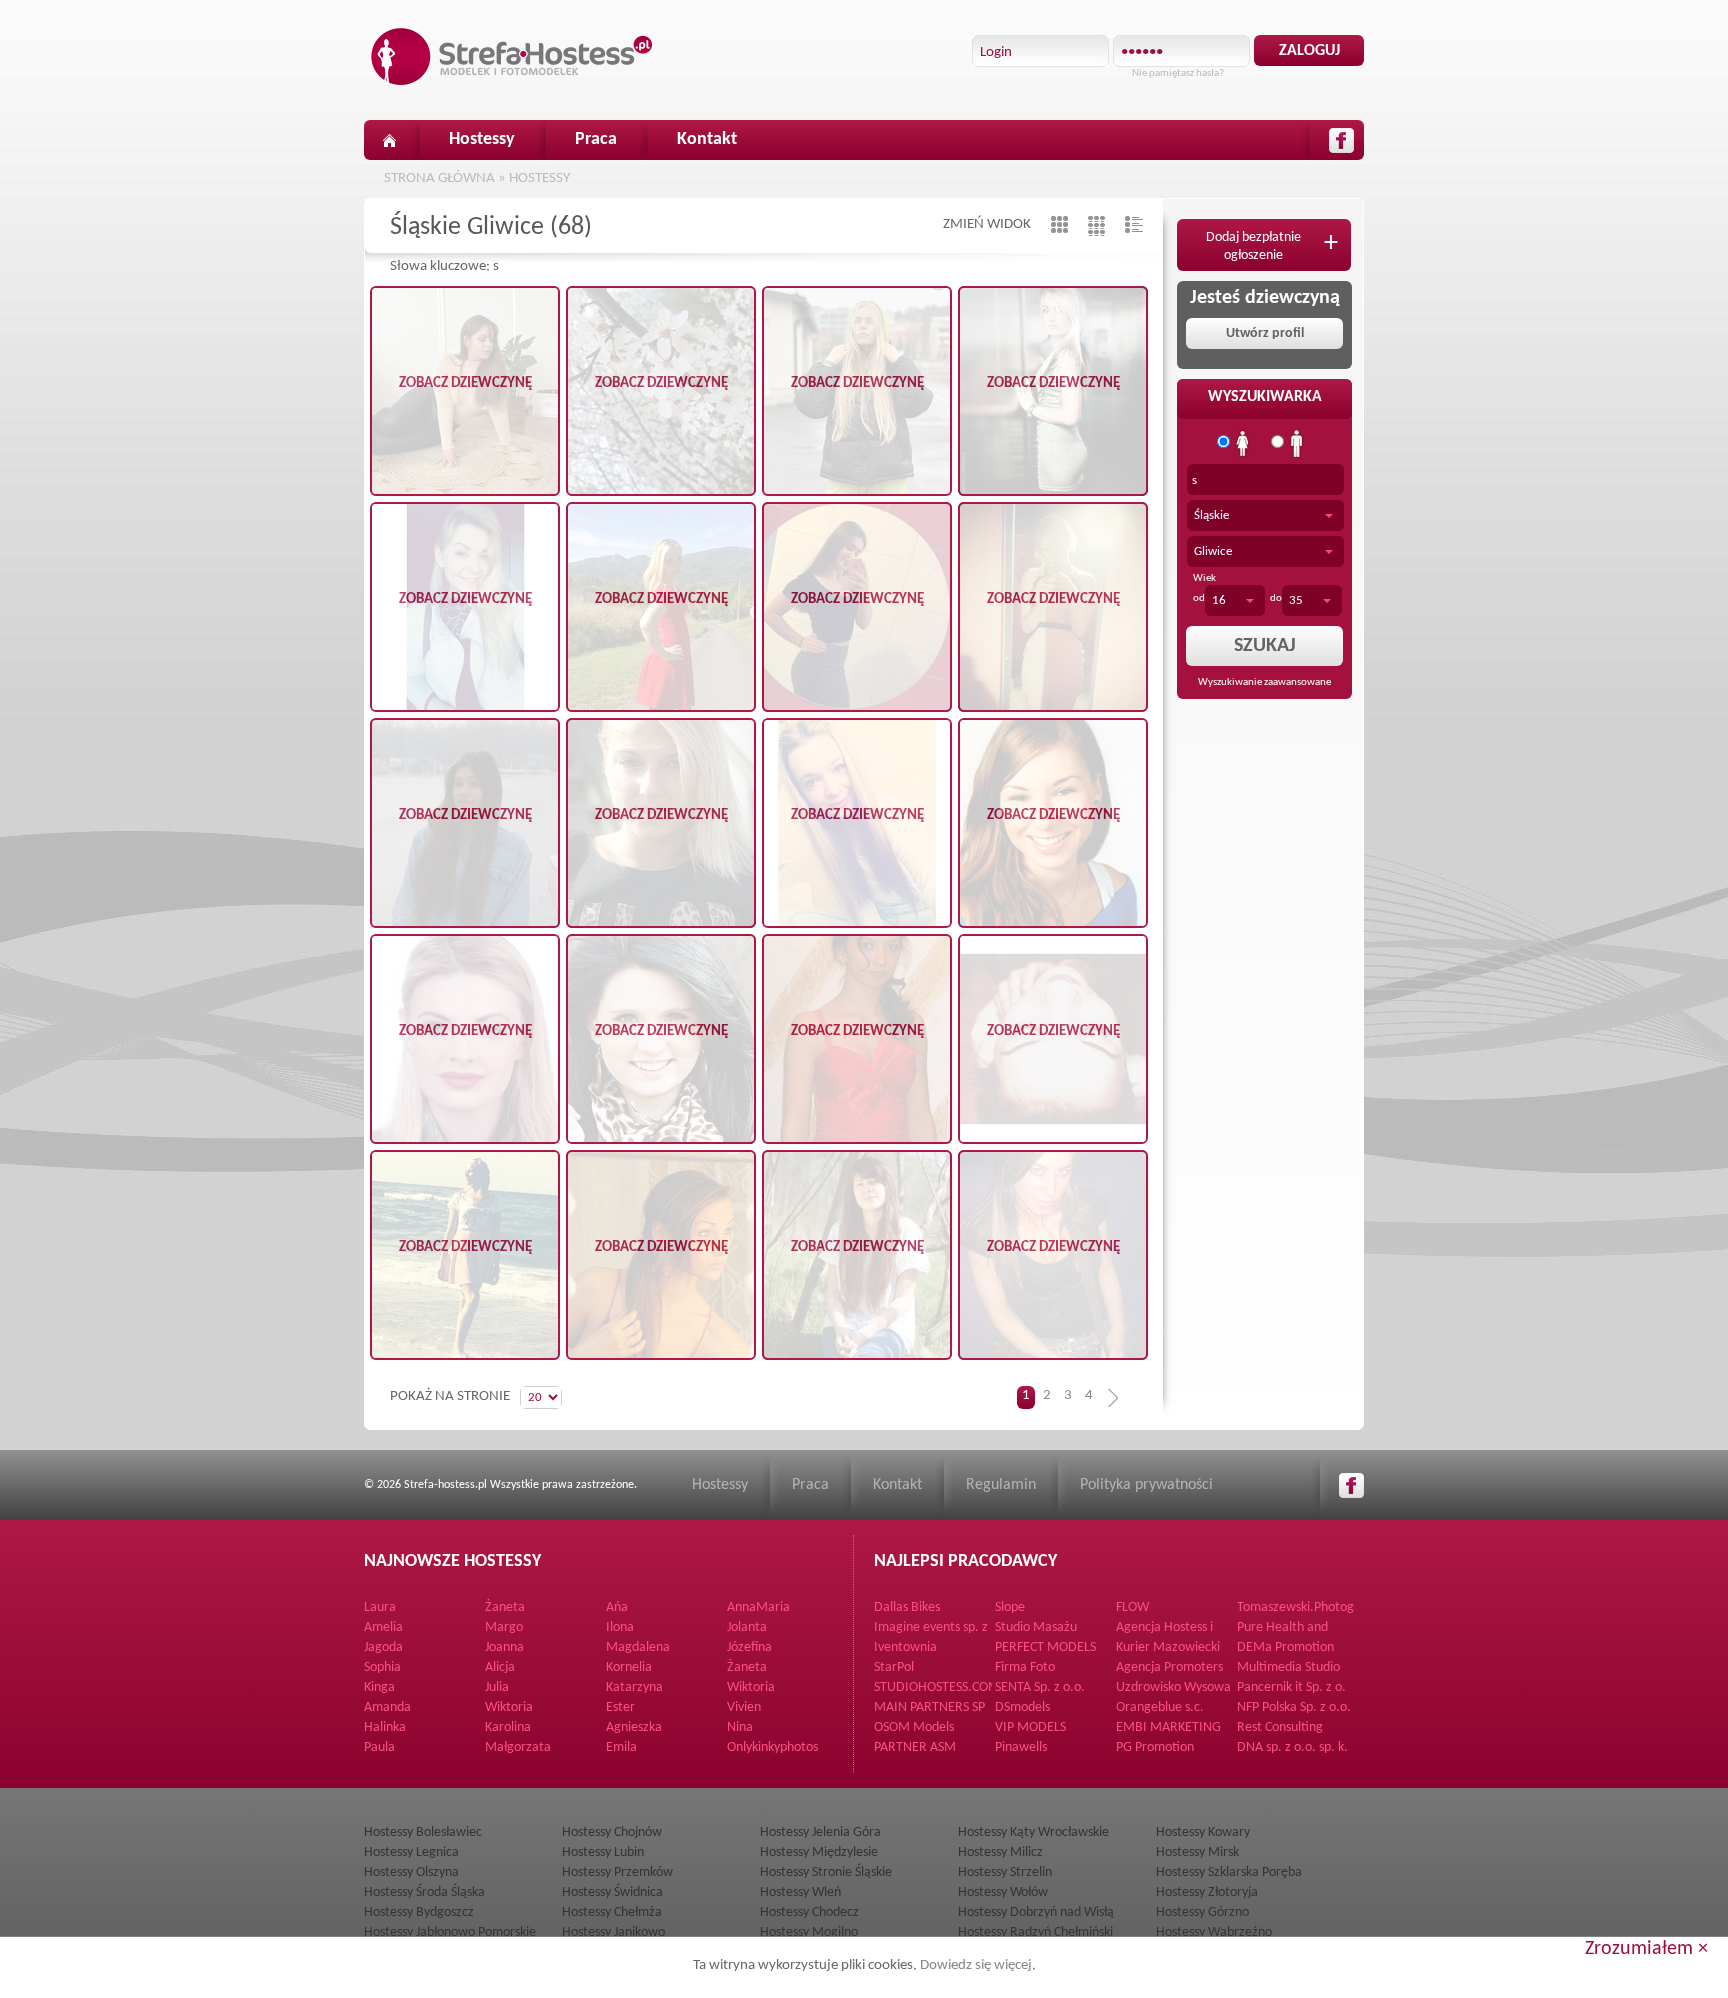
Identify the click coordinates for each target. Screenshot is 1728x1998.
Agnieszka (634, 1727)
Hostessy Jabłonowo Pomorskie (450, 1932)
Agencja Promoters (1169, 1667)
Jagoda (383, 1647)
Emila (621, 1747)
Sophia (382, 1667)
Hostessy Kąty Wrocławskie (1033, 1832)
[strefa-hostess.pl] (512, 56)
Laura (380, 1607)
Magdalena (638, 1647)
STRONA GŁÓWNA (439, 178)
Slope (1010, 1607)
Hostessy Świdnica (612, 1892)
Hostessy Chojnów (612, 1832)
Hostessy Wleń (800, 1892)
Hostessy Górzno (1202, 1912)
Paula (379, 1747)
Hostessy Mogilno (809, 1932)
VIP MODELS (1030, 1727)
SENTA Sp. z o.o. (1040, 1687)
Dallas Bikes (907, 1607)
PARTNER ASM (915, 1747)
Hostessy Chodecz (809, 1912)
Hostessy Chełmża (612, 1912)
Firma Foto (1025, 1667)
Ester (620, 1707)
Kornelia (629, 1667)
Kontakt (707, 139)
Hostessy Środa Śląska (424, 1892)
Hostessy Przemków (617, 1872)
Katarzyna (634, 1687)
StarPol (894, 1667)
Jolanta (747, 1627)
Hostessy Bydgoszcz (419, 1912)
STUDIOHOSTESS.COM (937, 1687)
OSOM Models (914, 1727)
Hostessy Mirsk (1197, 1852)
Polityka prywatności (1146, 1485)
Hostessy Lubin (603, 1852)
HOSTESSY (539, 178)
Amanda (387, 1707)
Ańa (617, 1607)
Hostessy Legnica (411, 1852)
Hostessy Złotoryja (1207, 1892)
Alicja (500, 1667)
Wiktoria (751, 1687)
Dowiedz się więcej (976, 1965)
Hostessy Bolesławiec (423, 1832)
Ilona (620, 1627)
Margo (504, 1627)
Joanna (504, 1647)
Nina (740, 1727)
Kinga (379, 1687)
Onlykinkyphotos (772, 1747)
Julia (497, 1687)
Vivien (744, 1707)
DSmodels (1022, 1707)
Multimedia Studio (1288, 1667)
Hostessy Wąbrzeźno (1214, 1932)
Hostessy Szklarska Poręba (1229, 1872)
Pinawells (1021, 1747)
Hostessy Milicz (1000, 1852)
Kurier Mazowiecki (1168, 1647)
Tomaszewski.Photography (1311, 1607)
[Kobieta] (1243, 444)
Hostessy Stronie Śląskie (826, 1872)
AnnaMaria (758, 1607)
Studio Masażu (1036, 1627)
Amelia (383, 1627)
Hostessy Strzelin (1005, 1872)
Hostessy (482, 139)
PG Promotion (1155, 1747)
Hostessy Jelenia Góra (820, 1832)
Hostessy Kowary (1203, 1832)
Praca (596, 139)
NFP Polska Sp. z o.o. (1294, 1707)
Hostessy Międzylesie (819, 1852)
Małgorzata (518, 1747)
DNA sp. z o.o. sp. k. (1292, 1747)
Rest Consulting (1280, 1727)
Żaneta (505, 1607)
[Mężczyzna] (1297, 444)
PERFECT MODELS (1045, 1647)
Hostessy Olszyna (411, 1872)
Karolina (508, 1727)
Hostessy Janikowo (613, 1932)
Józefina (749, 1647)
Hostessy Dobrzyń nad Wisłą (1036, 1912)
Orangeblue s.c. (1160, 1707)
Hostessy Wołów (1003, 1892)
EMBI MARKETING (1168, 1727)
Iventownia (905, 1647)
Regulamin (1001, 1485)
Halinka (385, 1727)
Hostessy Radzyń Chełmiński (1035, 1932)
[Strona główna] (389, 140)
